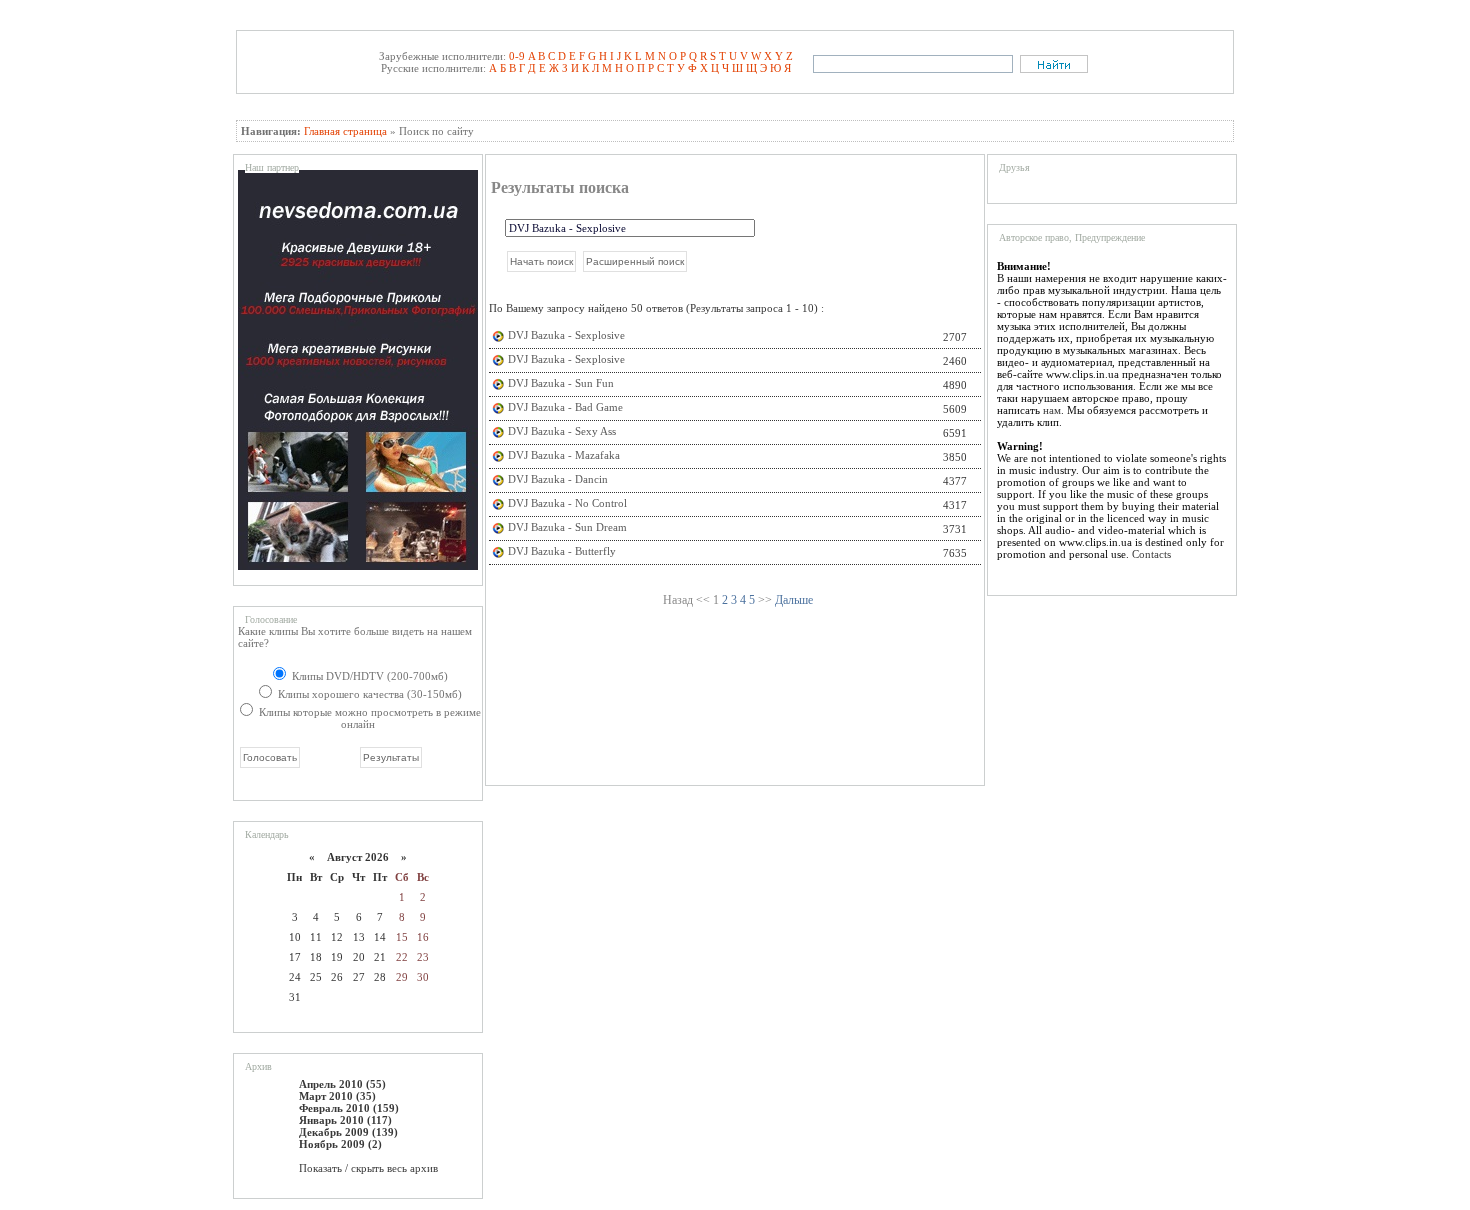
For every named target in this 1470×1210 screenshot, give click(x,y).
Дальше (794, 600)
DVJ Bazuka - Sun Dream (567, 527)
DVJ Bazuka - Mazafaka (564, 455)
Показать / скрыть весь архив (368, 1168)
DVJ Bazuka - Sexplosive (566, 335)
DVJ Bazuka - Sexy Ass (562, 431)
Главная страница (345, 131)
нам (1052, 410)
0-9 (517, 56)
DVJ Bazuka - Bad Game (565, 407)
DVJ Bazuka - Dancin (558, 479)
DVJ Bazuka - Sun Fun (561, 383)
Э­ (763, 68)
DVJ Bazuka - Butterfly (562, 551)
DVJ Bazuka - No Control (567, 503)
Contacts (1151, 554)
